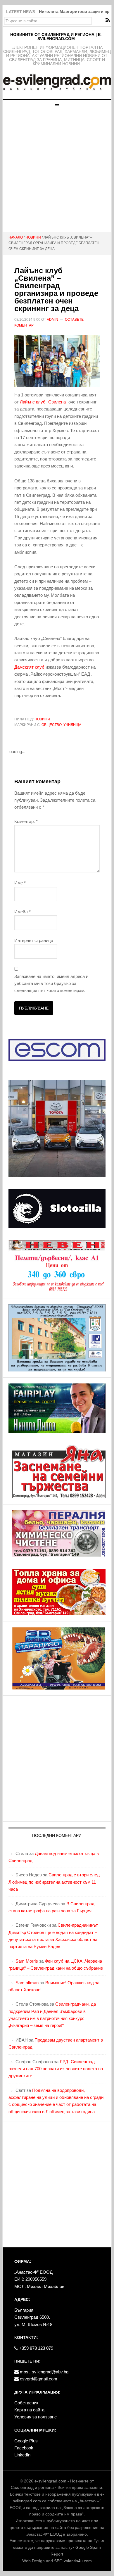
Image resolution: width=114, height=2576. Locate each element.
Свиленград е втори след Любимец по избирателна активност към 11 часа (54, 1882)
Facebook (24, 2448)
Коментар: (26, 821)
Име (20, 883)
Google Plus (26, 2441)
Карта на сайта (29, 2410)
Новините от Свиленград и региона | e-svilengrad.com (56, 37)
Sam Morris (27, 1961)
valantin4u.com (78, 2561)
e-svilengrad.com (50, 2481)
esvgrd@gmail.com (38, 2379)
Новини (42, 719)
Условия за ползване (36, 2417)
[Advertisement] (57, 172)
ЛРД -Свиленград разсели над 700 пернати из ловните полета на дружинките (56, 2069)
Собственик (26, 2403)
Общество (52, 725)
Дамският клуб (29, 667)
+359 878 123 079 (36, 2348)
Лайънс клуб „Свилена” (44, 402)
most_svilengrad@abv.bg (44, 2372)
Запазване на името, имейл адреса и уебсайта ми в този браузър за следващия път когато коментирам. (51, 984)
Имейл (23, 912)
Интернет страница (34, 940)
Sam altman (27, 1983)
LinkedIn (22, 2455)
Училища (72, 725)
